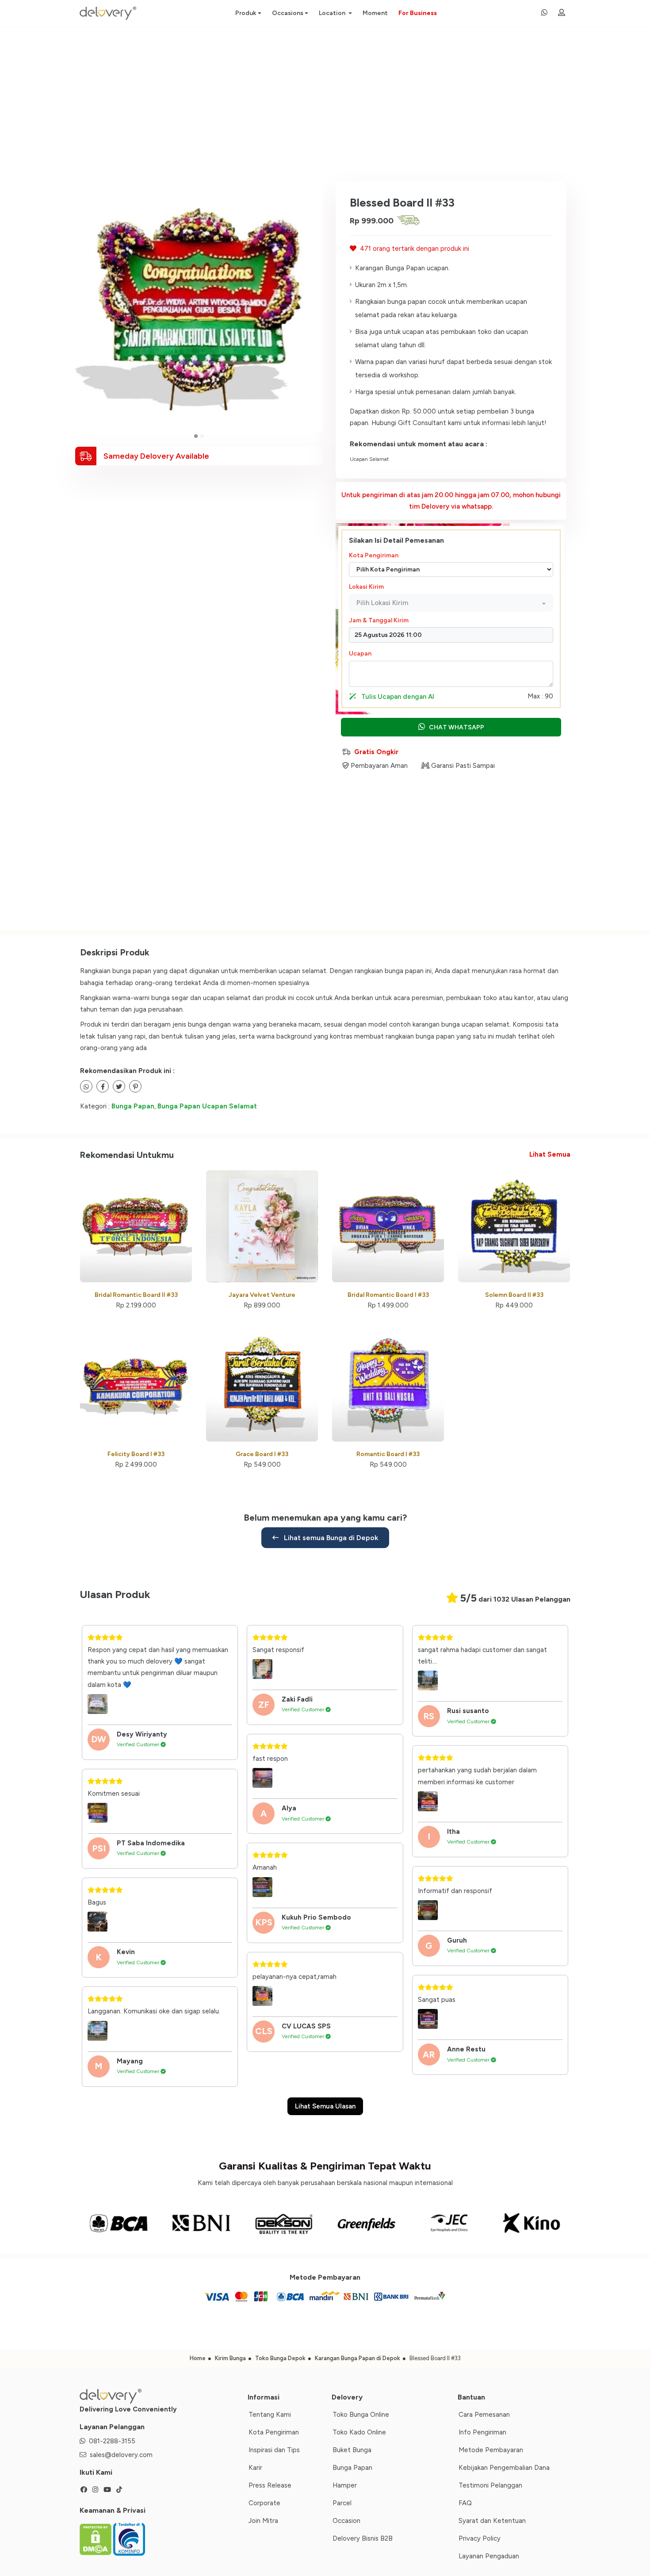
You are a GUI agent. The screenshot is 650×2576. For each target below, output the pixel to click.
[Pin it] (135, 1086)
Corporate (264, 2503)
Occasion (346, 2521)
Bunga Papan (133, 1106)
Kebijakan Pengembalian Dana (504, 2468)
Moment (375, 13)
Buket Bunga (352, 2450)
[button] (196, 436)
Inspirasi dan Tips (274, 2450)
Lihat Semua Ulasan (325, 2106)
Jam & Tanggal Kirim (379, 620)
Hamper (345, 2485)
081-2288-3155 (112, 2441)
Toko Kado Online (359, 2432)
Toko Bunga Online (361, 2415)
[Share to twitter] (103, 1086)
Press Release (270, 2485)
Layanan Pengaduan (489, 2556)
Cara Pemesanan (484, 2415)
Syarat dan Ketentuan (492, 2521)
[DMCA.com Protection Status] (96, 2538)
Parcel (342, 2503)
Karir (255, 2468)
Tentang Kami (270, 2415)
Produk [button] (246, 13)
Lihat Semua (550, 1154)
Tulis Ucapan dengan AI (397, 697)
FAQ (465, 2503)
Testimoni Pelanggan (490, 2485)
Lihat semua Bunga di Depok (330, 1538)
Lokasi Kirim (366, 587)
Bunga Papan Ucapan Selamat (207, 1106)
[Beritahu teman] (86, 1086)
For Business (418, 13)
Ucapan (360, 654)
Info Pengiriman (482, 2432)
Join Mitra (263, 2521)
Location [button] (333, 13)
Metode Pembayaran (491, 2450)
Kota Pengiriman (374, 555)
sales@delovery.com (121, 2455)
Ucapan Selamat (369, 459)
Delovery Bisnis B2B (363, 2538)
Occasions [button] (288, 13)
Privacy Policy (480, 2538)
